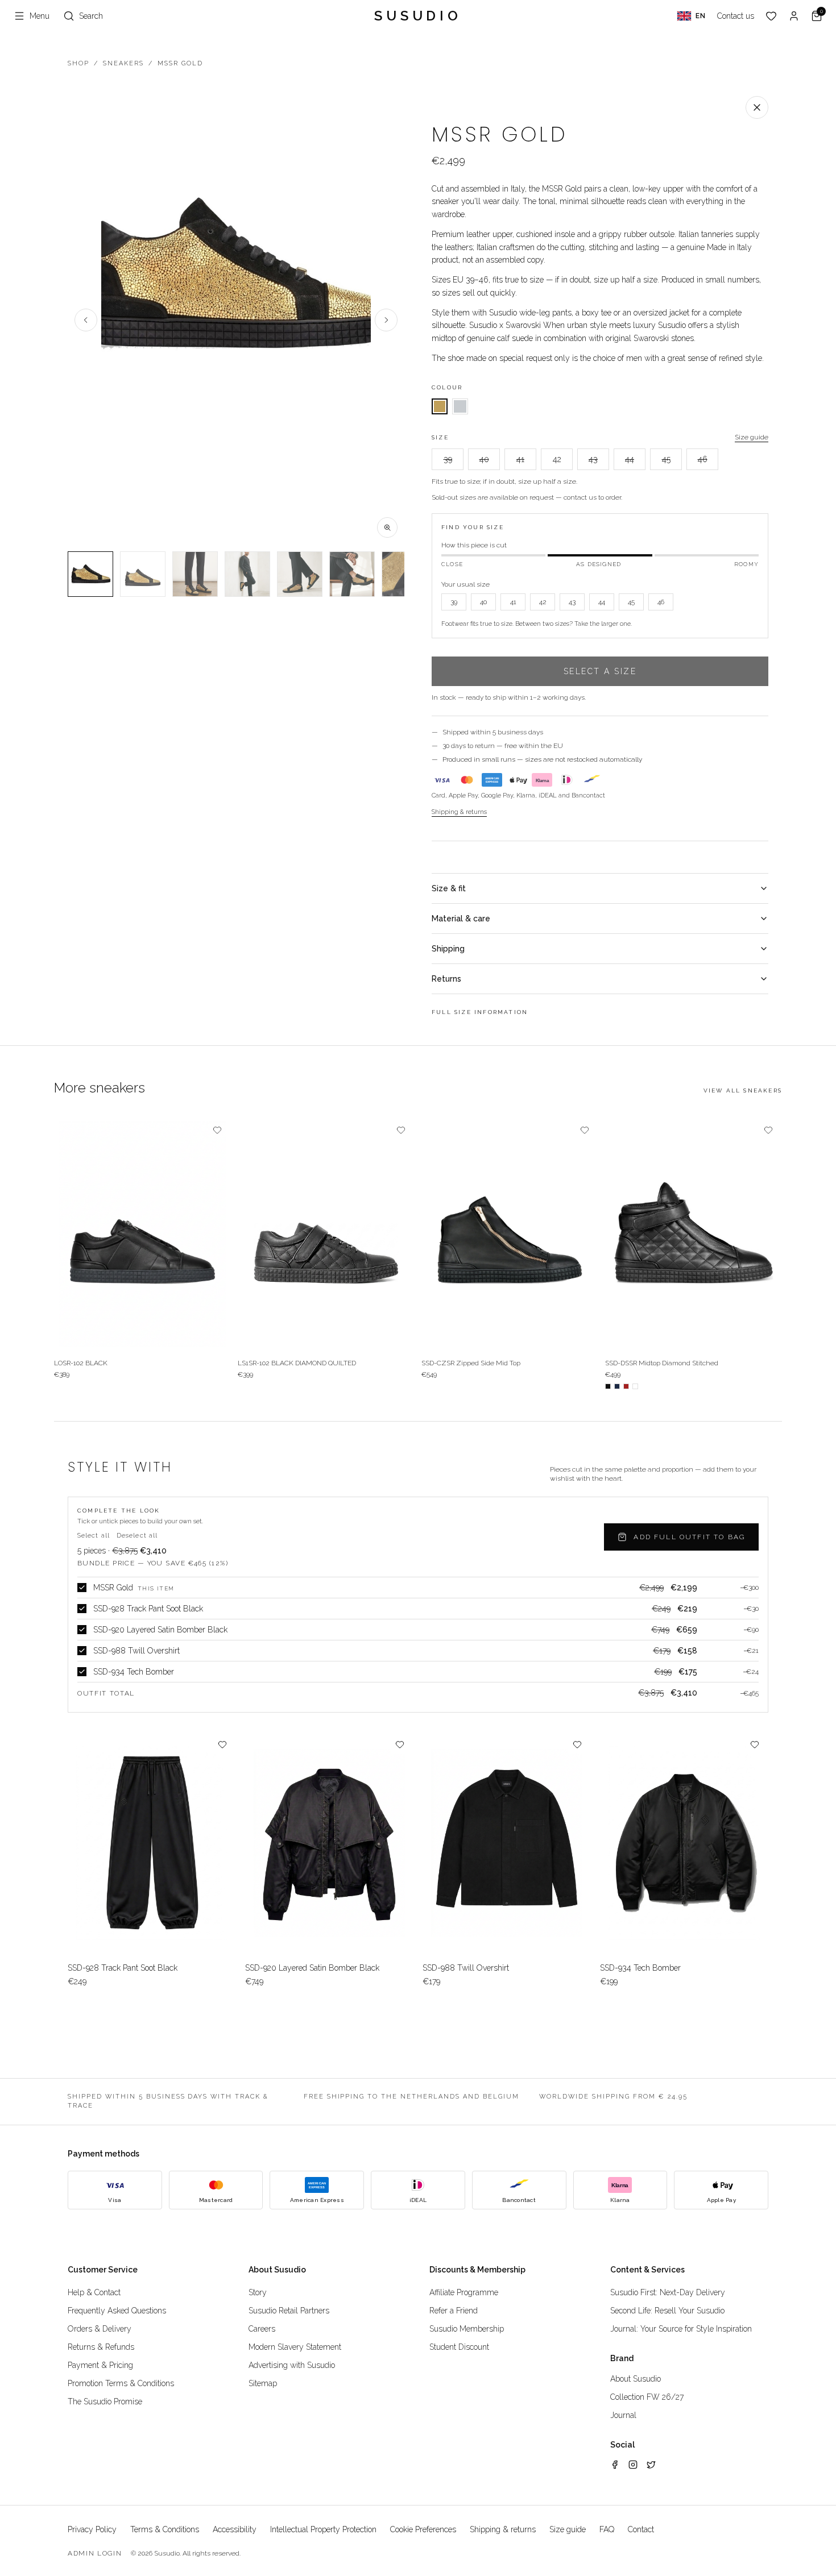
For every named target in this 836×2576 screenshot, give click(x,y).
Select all (94, 1536)
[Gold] (440, 406)
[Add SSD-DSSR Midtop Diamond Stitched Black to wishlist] (768, 1130)
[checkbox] (82, 1588)
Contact (641, 2529)
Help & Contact (94, 2292)
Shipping (448, 949)
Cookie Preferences (423, 2529)
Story (258, 2292)
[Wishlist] (771, 16)
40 (484, 459)
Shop (78, 63)
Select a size (600, 671)
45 (666, 459)
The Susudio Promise (105, 2402)
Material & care (461, 919)
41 (520, 459)
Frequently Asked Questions (117, 2311)
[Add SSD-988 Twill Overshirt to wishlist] (577, 1744)
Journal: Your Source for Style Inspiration (681, 2329)
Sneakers (123, 63)
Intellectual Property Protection (323, 2529)
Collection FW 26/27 (647, 2397)
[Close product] (757, 107)
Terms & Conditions (165, 2529)
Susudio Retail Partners (289, 2311)
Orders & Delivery (100, 2329)
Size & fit (449, 888)
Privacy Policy (92, 2529)
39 (448, 459)
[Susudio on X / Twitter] (651, 2465)
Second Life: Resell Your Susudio (667, 2311)
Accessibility (235, 2529)
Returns (446, 979)
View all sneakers (743, 1090)
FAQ (607, 2529)
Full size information (480, 1012)
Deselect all (137, 1536)
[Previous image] (86, 320)
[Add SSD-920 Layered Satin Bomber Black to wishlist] (400, 1744)
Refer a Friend (454, 2311)
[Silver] (460, 406)
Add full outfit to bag (689, 1537)
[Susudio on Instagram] (633, 2465)
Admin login (95, 2553)
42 (557, 459)
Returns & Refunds (101, 2347)
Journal (623, 2415)
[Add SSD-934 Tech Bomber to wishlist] (755, 1744)
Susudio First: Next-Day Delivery (668, 2292)
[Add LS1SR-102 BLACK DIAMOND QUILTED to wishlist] (401, 1130)
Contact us (736, 16)
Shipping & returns (459, 812)
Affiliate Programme (464, 2292)
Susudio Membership (467, 2329)
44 (630, 459)
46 (703, 459)
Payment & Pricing (100, 2365)
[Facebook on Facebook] (615, 2465)
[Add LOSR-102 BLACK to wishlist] (217, 1130)
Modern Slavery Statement (295, 2347)
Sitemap (263, 2383)
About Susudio (636, 2379)
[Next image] (386, 320)
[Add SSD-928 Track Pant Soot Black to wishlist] (222, 1744)
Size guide (752, 437)
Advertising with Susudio (292, 2365)
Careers (262, 2329)
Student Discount (459, 2347)
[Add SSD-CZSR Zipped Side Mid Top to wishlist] (585, 1130)
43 (593, 459)
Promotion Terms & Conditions (121, 2383)
